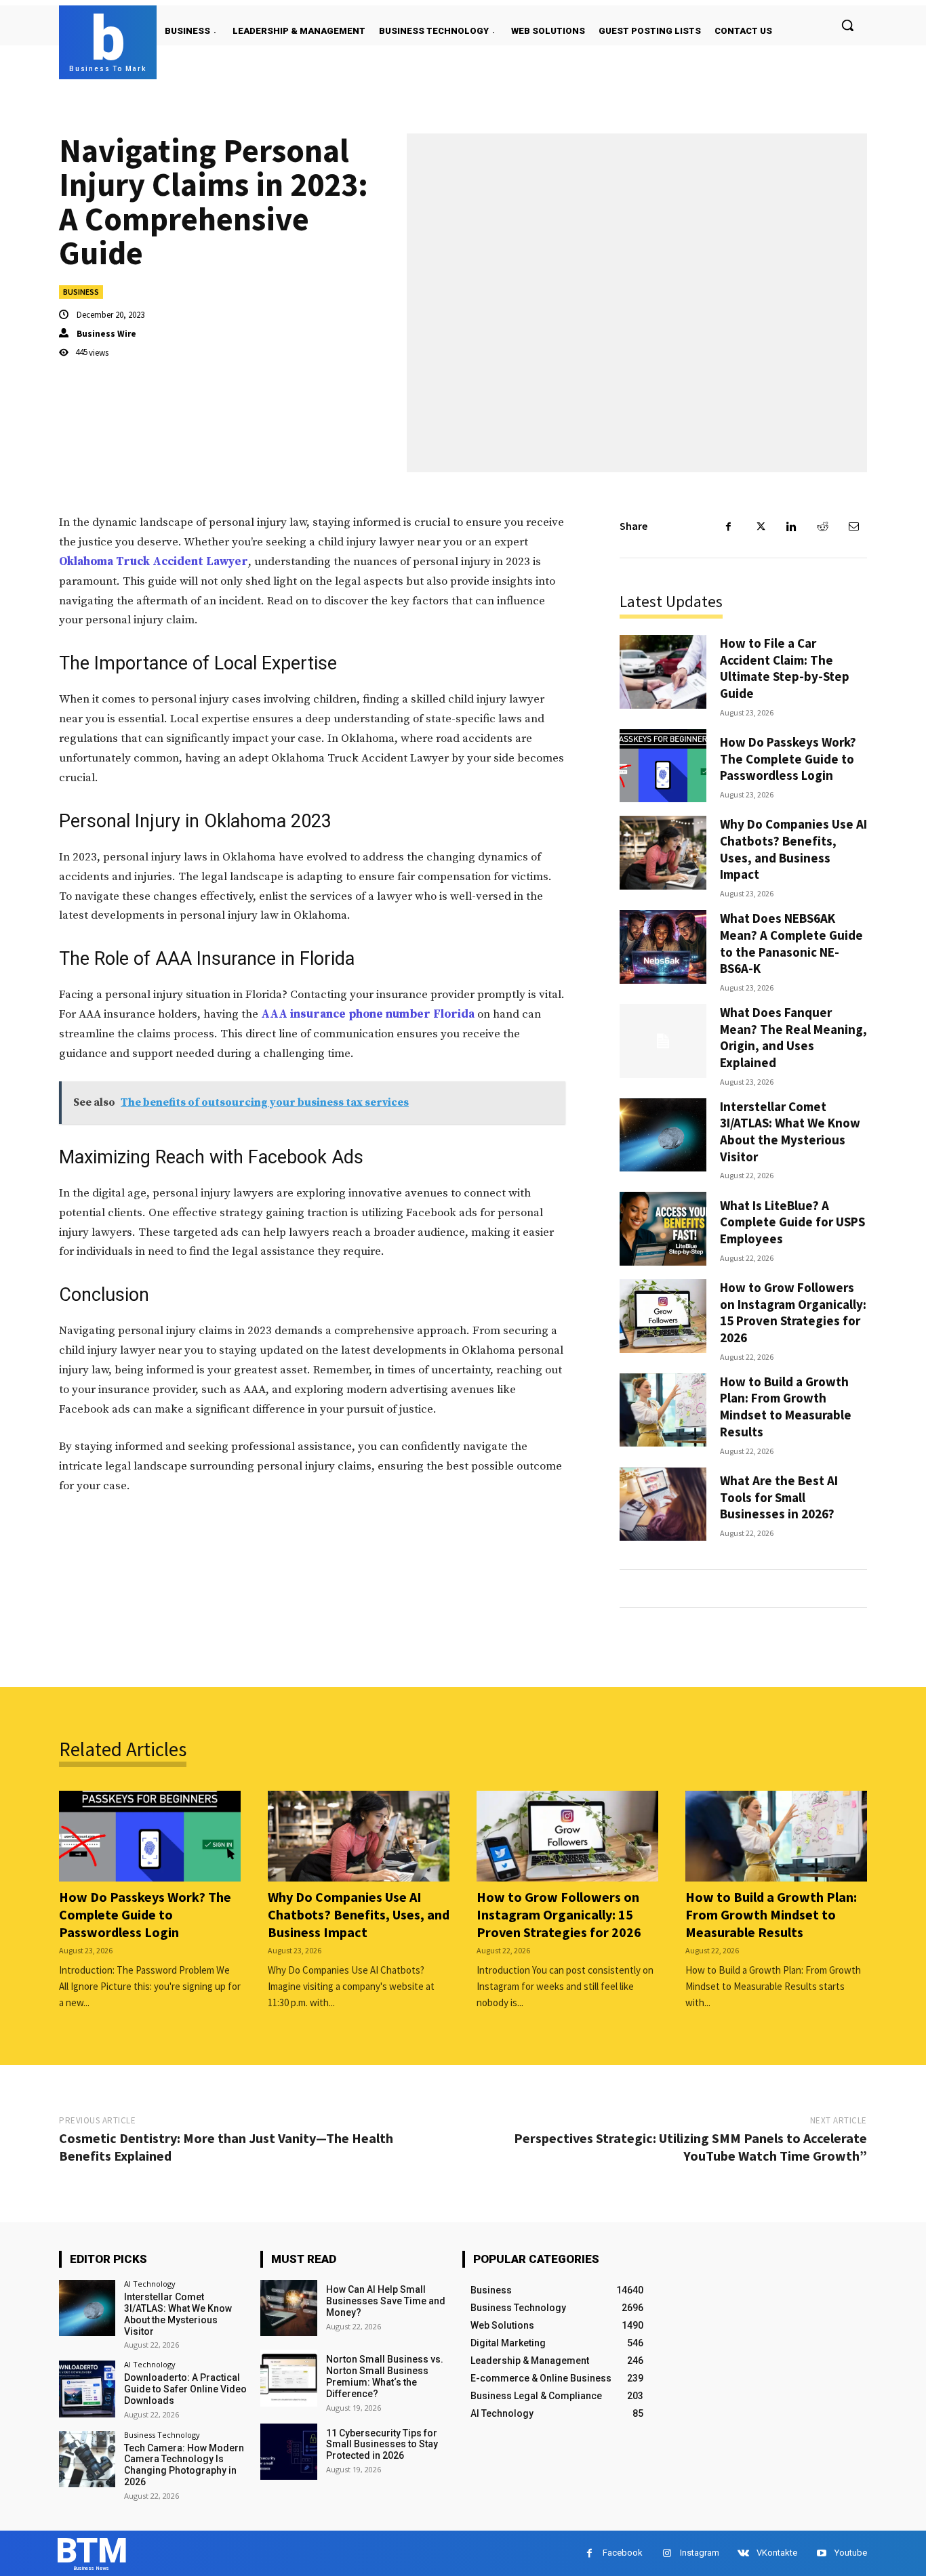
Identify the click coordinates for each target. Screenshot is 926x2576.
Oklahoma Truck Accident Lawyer (154, 562)
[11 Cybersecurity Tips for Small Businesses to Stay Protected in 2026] (288, 2452)
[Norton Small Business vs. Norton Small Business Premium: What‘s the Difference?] (288, 2378)
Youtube (851, 2553)
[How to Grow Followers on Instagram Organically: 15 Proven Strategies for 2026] (663, 1316)
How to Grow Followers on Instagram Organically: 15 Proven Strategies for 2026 (793, 1312)
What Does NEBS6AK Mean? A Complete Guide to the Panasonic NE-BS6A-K (791, 943)
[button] (847, 25)
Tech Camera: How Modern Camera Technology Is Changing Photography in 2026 (184, 2465)
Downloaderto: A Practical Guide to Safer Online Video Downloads (185, 2389)
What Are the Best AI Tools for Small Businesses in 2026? (779, 1497)
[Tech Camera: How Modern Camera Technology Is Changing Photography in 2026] (87, 2459)
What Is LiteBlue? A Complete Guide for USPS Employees (792, 1222)
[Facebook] (729, 526)
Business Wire (106, 334)
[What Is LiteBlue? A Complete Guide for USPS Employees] (663, 1229)
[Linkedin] (791, 526)
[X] (760, 526)
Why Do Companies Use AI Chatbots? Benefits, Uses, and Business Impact (793, 849)
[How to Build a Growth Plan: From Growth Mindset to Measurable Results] (663, 1410)
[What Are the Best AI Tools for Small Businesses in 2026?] (663, 1504)
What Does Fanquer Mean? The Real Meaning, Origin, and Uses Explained (793, 1037)
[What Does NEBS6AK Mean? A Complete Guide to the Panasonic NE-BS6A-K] (663, 947)
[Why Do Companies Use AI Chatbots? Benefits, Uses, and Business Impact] (663, 853)
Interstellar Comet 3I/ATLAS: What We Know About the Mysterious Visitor (790, 1131)
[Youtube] (821, 2553)
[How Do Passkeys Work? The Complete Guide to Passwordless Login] (663, 766)
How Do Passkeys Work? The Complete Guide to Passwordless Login (788, 759)
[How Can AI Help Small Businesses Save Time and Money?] (288, 2308)
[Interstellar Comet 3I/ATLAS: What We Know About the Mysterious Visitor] (663, 1135)
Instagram (700, 2553)
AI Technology (150, 2284)
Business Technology (162, 2435)
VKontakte (777, 2553)
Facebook (623, 2553)
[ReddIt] (822, 526)
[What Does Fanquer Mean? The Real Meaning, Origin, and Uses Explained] (663, 1041)
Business (81, 292)
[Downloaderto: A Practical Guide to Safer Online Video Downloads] (87, 2389)
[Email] (853, 526)
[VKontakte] (743, 2553)
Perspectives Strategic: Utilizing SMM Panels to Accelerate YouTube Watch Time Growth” (690, 2147)
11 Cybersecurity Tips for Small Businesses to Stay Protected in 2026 (382, 2445)
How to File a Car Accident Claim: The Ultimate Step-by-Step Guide (785, 668)
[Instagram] (667, 2553)
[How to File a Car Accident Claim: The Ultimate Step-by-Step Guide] (663, 672)
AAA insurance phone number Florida (368, 1014)
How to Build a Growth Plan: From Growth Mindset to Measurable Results (786, 1407)
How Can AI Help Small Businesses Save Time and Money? (386, 2301)
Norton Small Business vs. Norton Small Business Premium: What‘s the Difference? (385, 2376)
